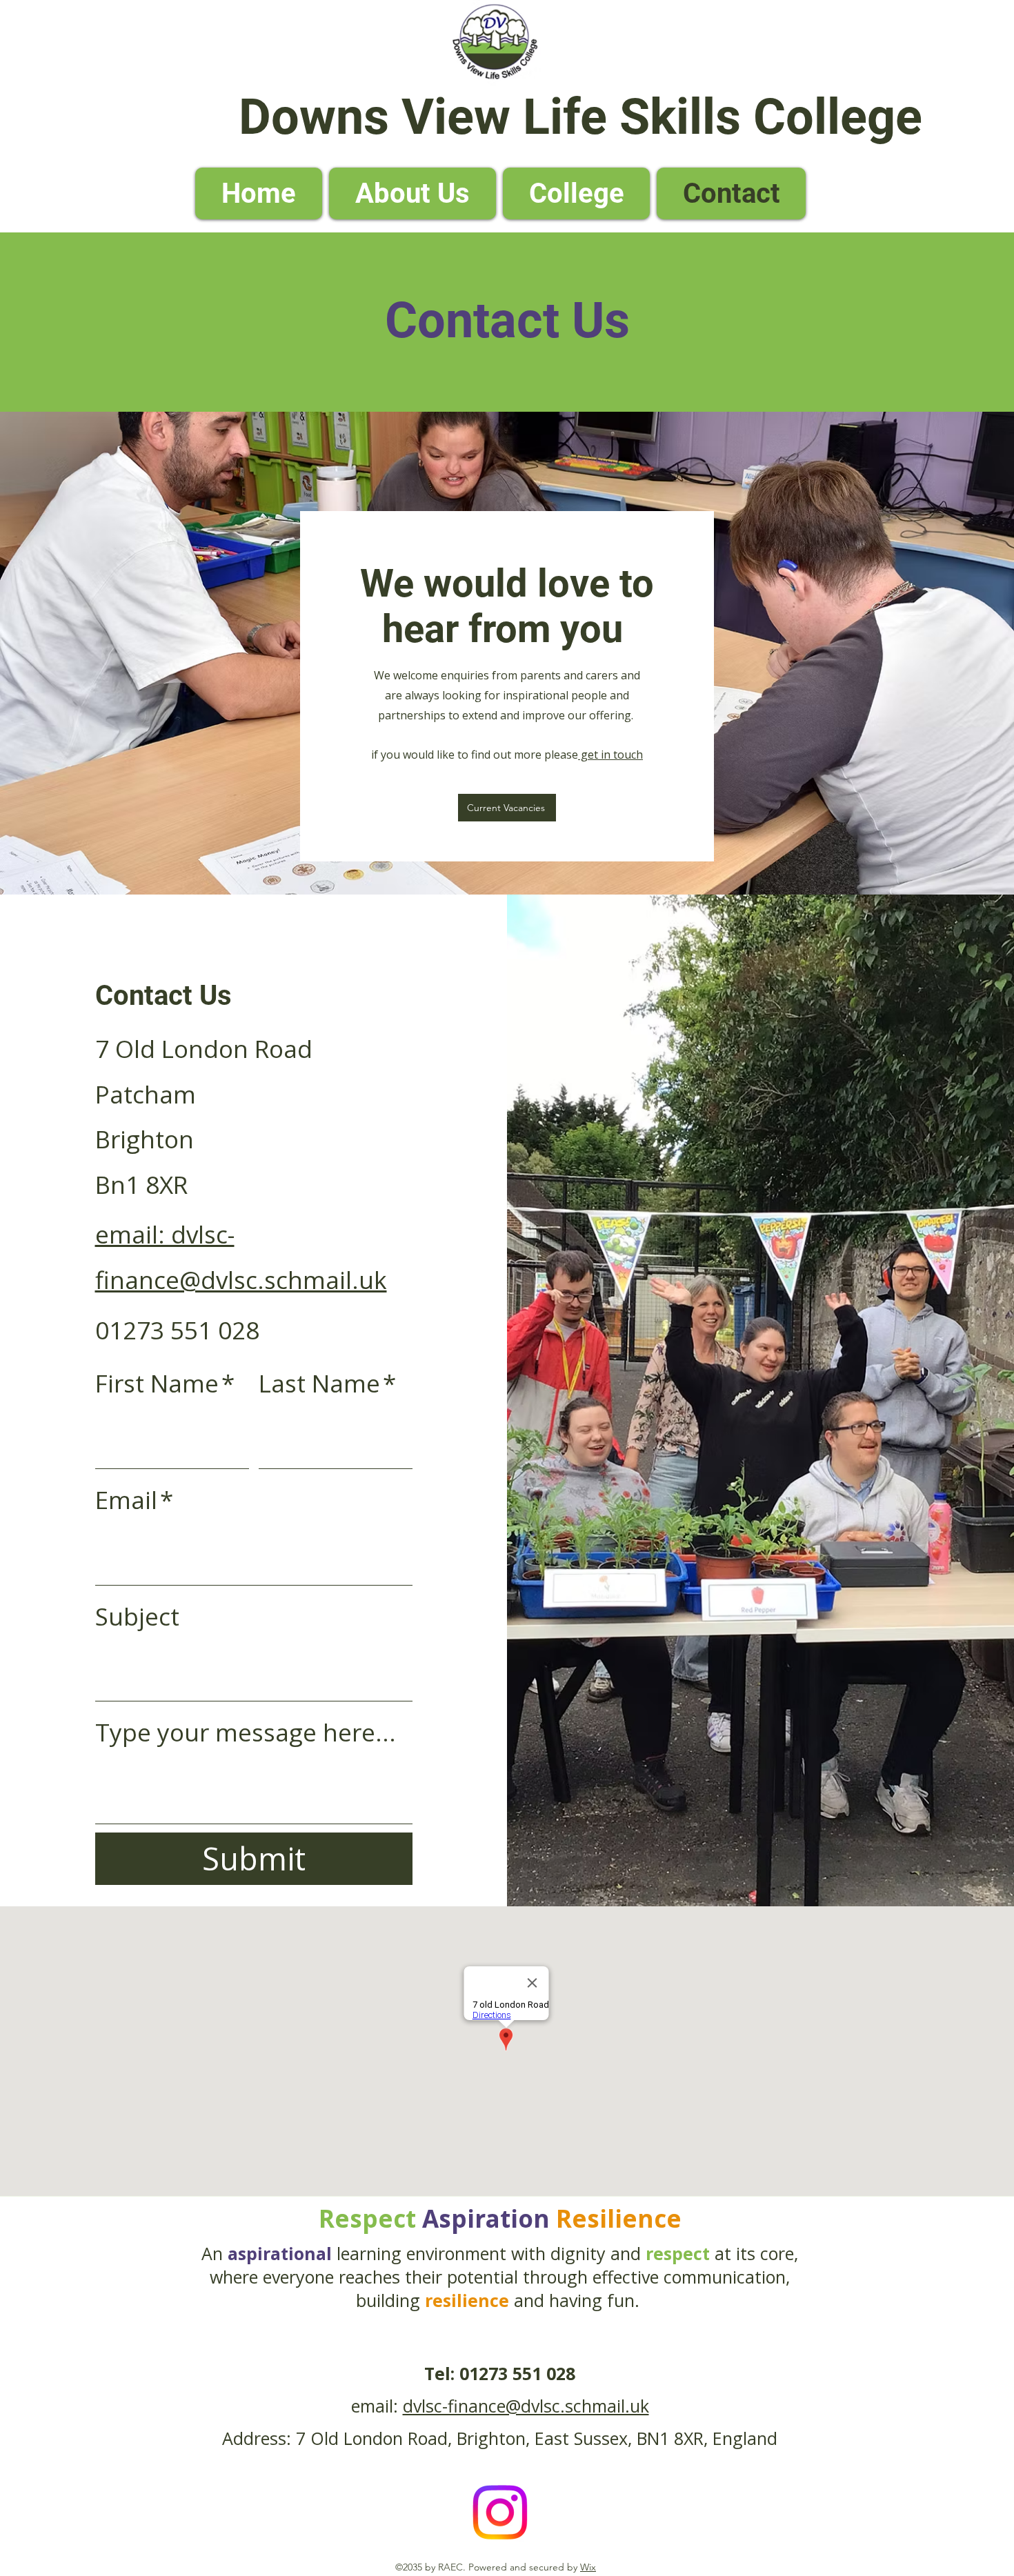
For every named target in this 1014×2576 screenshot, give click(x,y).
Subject (137, 1616)
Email (134, 1500)
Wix (588, 2567)
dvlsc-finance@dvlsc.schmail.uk (526, 2406)
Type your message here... (246, 1732)
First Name (165, 1383)
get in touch (610, 755)
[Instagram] (500, 2512)
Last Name (327, 1383)
